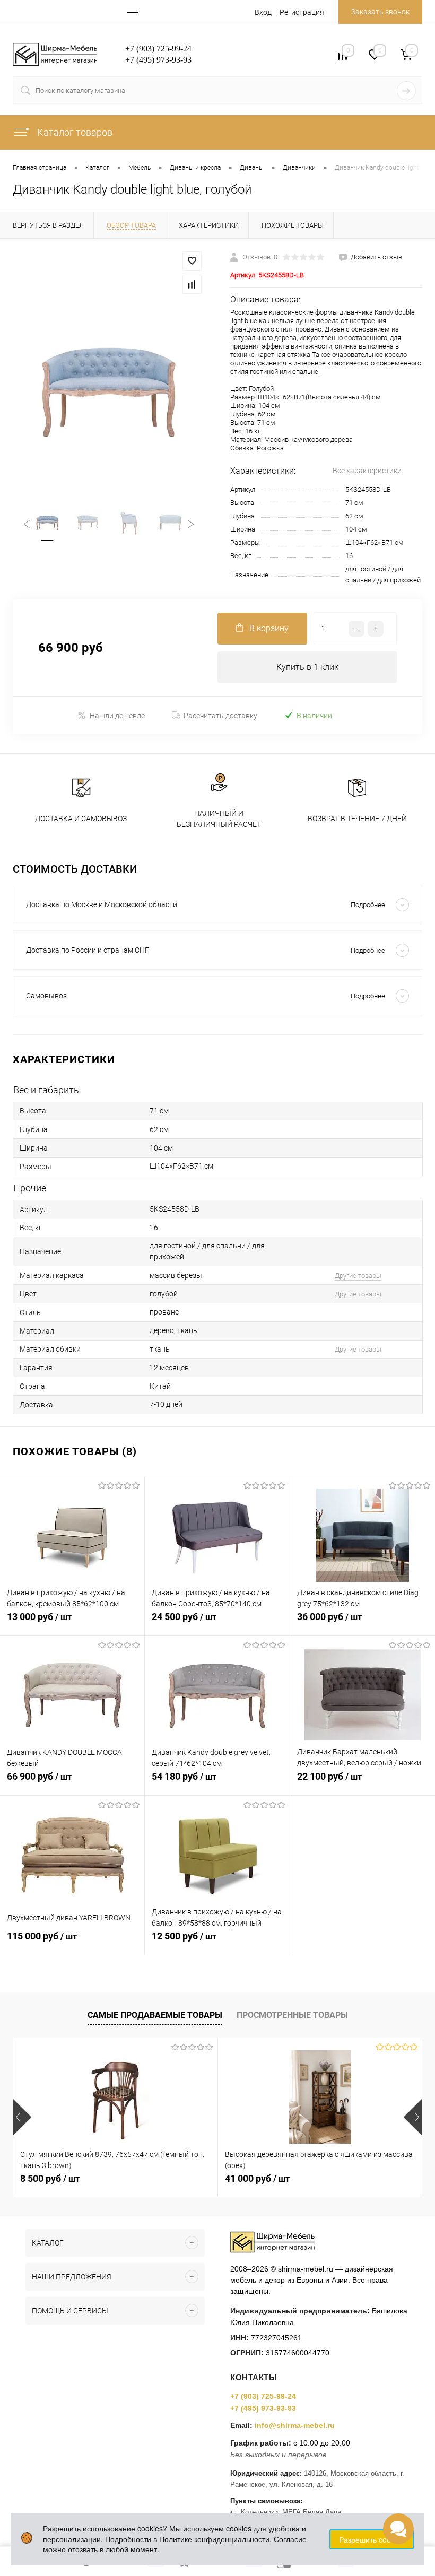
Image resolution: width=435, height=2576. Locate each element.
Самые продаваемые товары (155, 2015)
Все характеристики (367, 471)
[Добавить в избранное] (192, 261)
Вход (263, 12)
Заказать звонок (380, 12)
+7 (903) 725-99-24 (263, 2396)
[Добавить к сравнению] (192, 284)
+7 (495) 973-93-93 (263, 2408)
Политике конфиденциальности (214, 2539)
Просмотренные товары (292, 2015)
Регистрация (302, 12)
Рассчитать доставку (220, 716)
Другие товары (358, 1276)
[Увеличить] (109, 390)
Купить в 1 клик (307, 667)
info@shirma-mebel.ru (295, 2425)
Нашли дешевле (117, 716)
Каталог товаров (74, 132)
